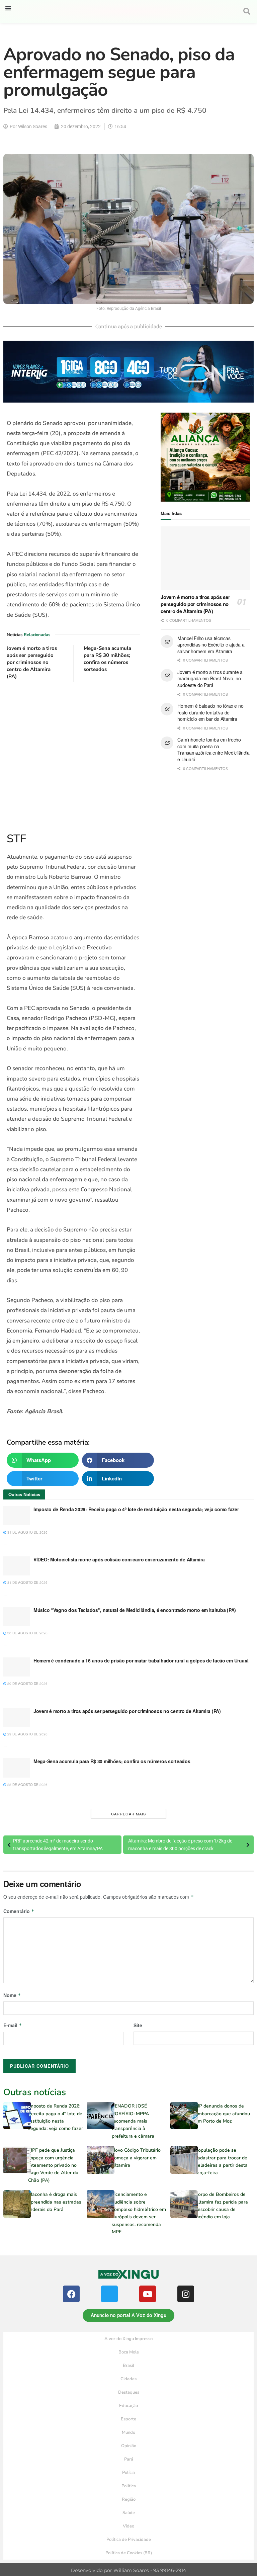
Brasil (128, 2366)
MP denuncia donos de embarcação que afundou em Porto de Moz (223, 2114)
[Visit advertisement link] (73, 756)
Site (138, 2025)
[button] (8, 8)
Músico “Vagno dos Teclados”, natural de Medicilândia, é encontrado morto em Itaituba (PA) (135, 1610)
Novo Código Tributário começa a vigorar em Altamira (136, 2158)
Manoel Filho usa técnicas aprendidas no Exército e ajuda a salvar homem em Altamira (211, 645)
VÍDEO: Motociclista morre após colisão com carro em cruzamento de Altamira (119, 1559)
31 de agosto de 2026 (27, 1532)
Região (129, 2499)
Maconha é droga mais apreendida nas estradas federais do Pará (55, 2202)
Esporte (128, 2419)
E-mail (13, 2025)
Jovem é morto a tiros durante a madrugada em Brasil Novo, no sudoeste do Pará (210, 678)
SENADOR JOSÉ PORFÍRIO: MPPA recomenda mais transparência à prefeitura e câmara (133, 2121)
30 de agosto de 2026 (27, 1633)
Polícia (128, 2473)
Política (129, 2486)
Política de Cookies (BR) (129, 2553)
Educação (128, 2406)
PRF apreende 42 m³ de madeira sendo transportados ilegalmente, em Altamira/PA (58, 1844)
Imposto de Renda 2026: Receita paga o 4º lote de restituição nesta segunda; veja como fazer (136, 1509)
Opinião (129, 2446)
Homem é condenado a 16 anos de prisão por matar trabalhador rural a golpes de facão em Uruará (141, 1660)
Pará (129, 2459)
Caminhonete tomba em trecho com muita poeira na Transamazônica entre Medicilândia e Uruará (213, 749)
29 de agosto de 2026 (27, 1684)
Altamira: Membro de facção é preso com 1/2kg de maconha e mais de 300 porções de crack (180, 1844)
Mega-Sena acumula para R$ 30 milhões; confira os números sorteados (107, 659)
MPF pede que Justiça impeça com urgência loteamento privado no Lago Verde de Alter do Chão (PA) (53, 2165)
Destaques (129, 2392)
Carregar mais (128, 1814)
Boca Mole (129, 2352)
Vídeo (128, 2526)
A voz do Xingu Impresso (128, 2339)
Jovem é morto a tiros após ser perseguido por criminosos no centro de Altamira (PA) (32, 662)
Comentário (19, 1911)
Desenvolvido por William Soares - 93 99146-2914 (128, 2570)
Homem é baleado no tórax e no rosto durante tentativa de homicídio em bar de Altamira (210, 712)
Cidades (128, 2379)
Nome (12, 1995)
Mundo (128, 2432)
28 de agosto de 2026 (27, 1785)
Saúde (129, 2513)
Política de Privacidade (129, 2540)
